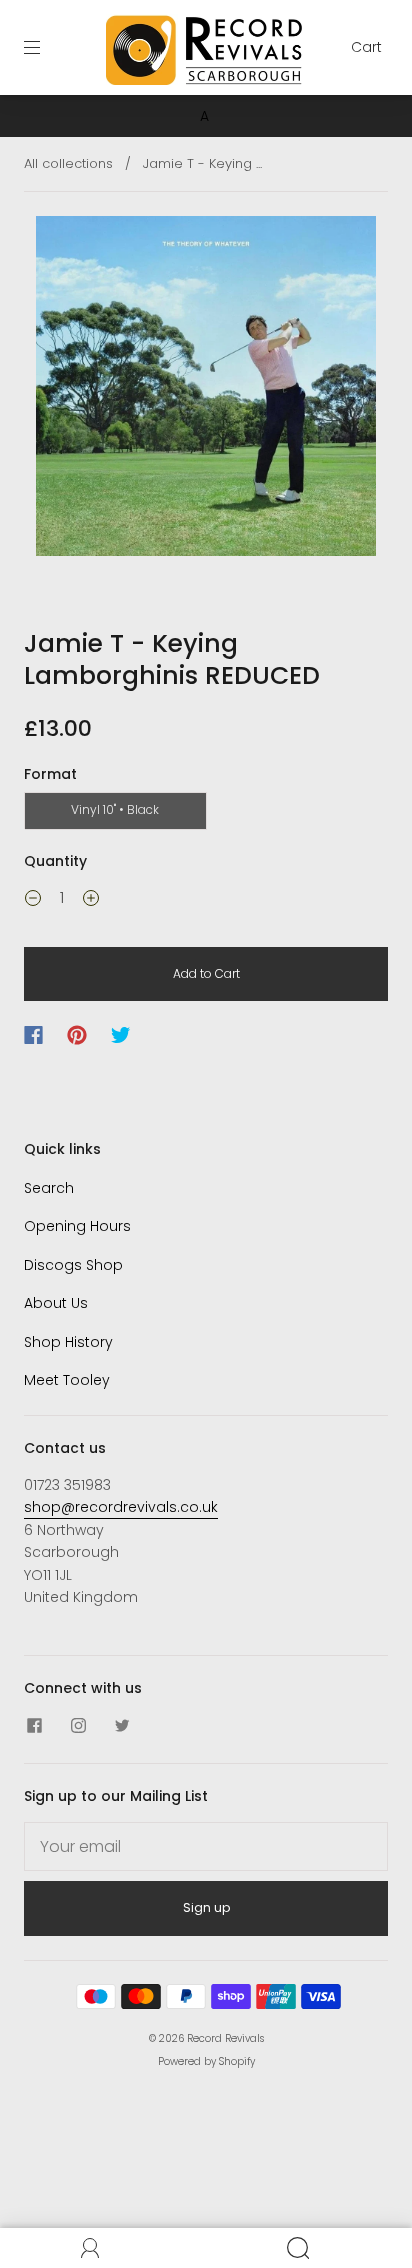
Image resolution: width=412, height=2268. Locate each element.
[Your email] (206, 1847)
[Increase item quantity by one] (91, 901)
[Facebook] (33, 1035)
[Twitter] (121, 1035)
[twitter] (122, 1725)
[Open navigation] (46, 47)
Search (49, 1188)
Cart (366, 47)
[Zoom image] (206, 390)
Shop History (68, 1342)
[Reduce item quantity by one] (33, 901)
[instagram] (78, 1725)
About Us (56, 1303)
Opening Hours (77, 1226)
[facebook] (34, 1725)
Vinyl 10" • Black (115, 809)
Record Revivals (225, 2038)
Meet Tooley (67, 1380)
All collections (68, 163)
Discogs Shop (73, 1265)
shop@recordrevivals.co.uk (121, 1507)
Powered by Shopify (206, 2061)
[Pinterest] (77, 1035)
